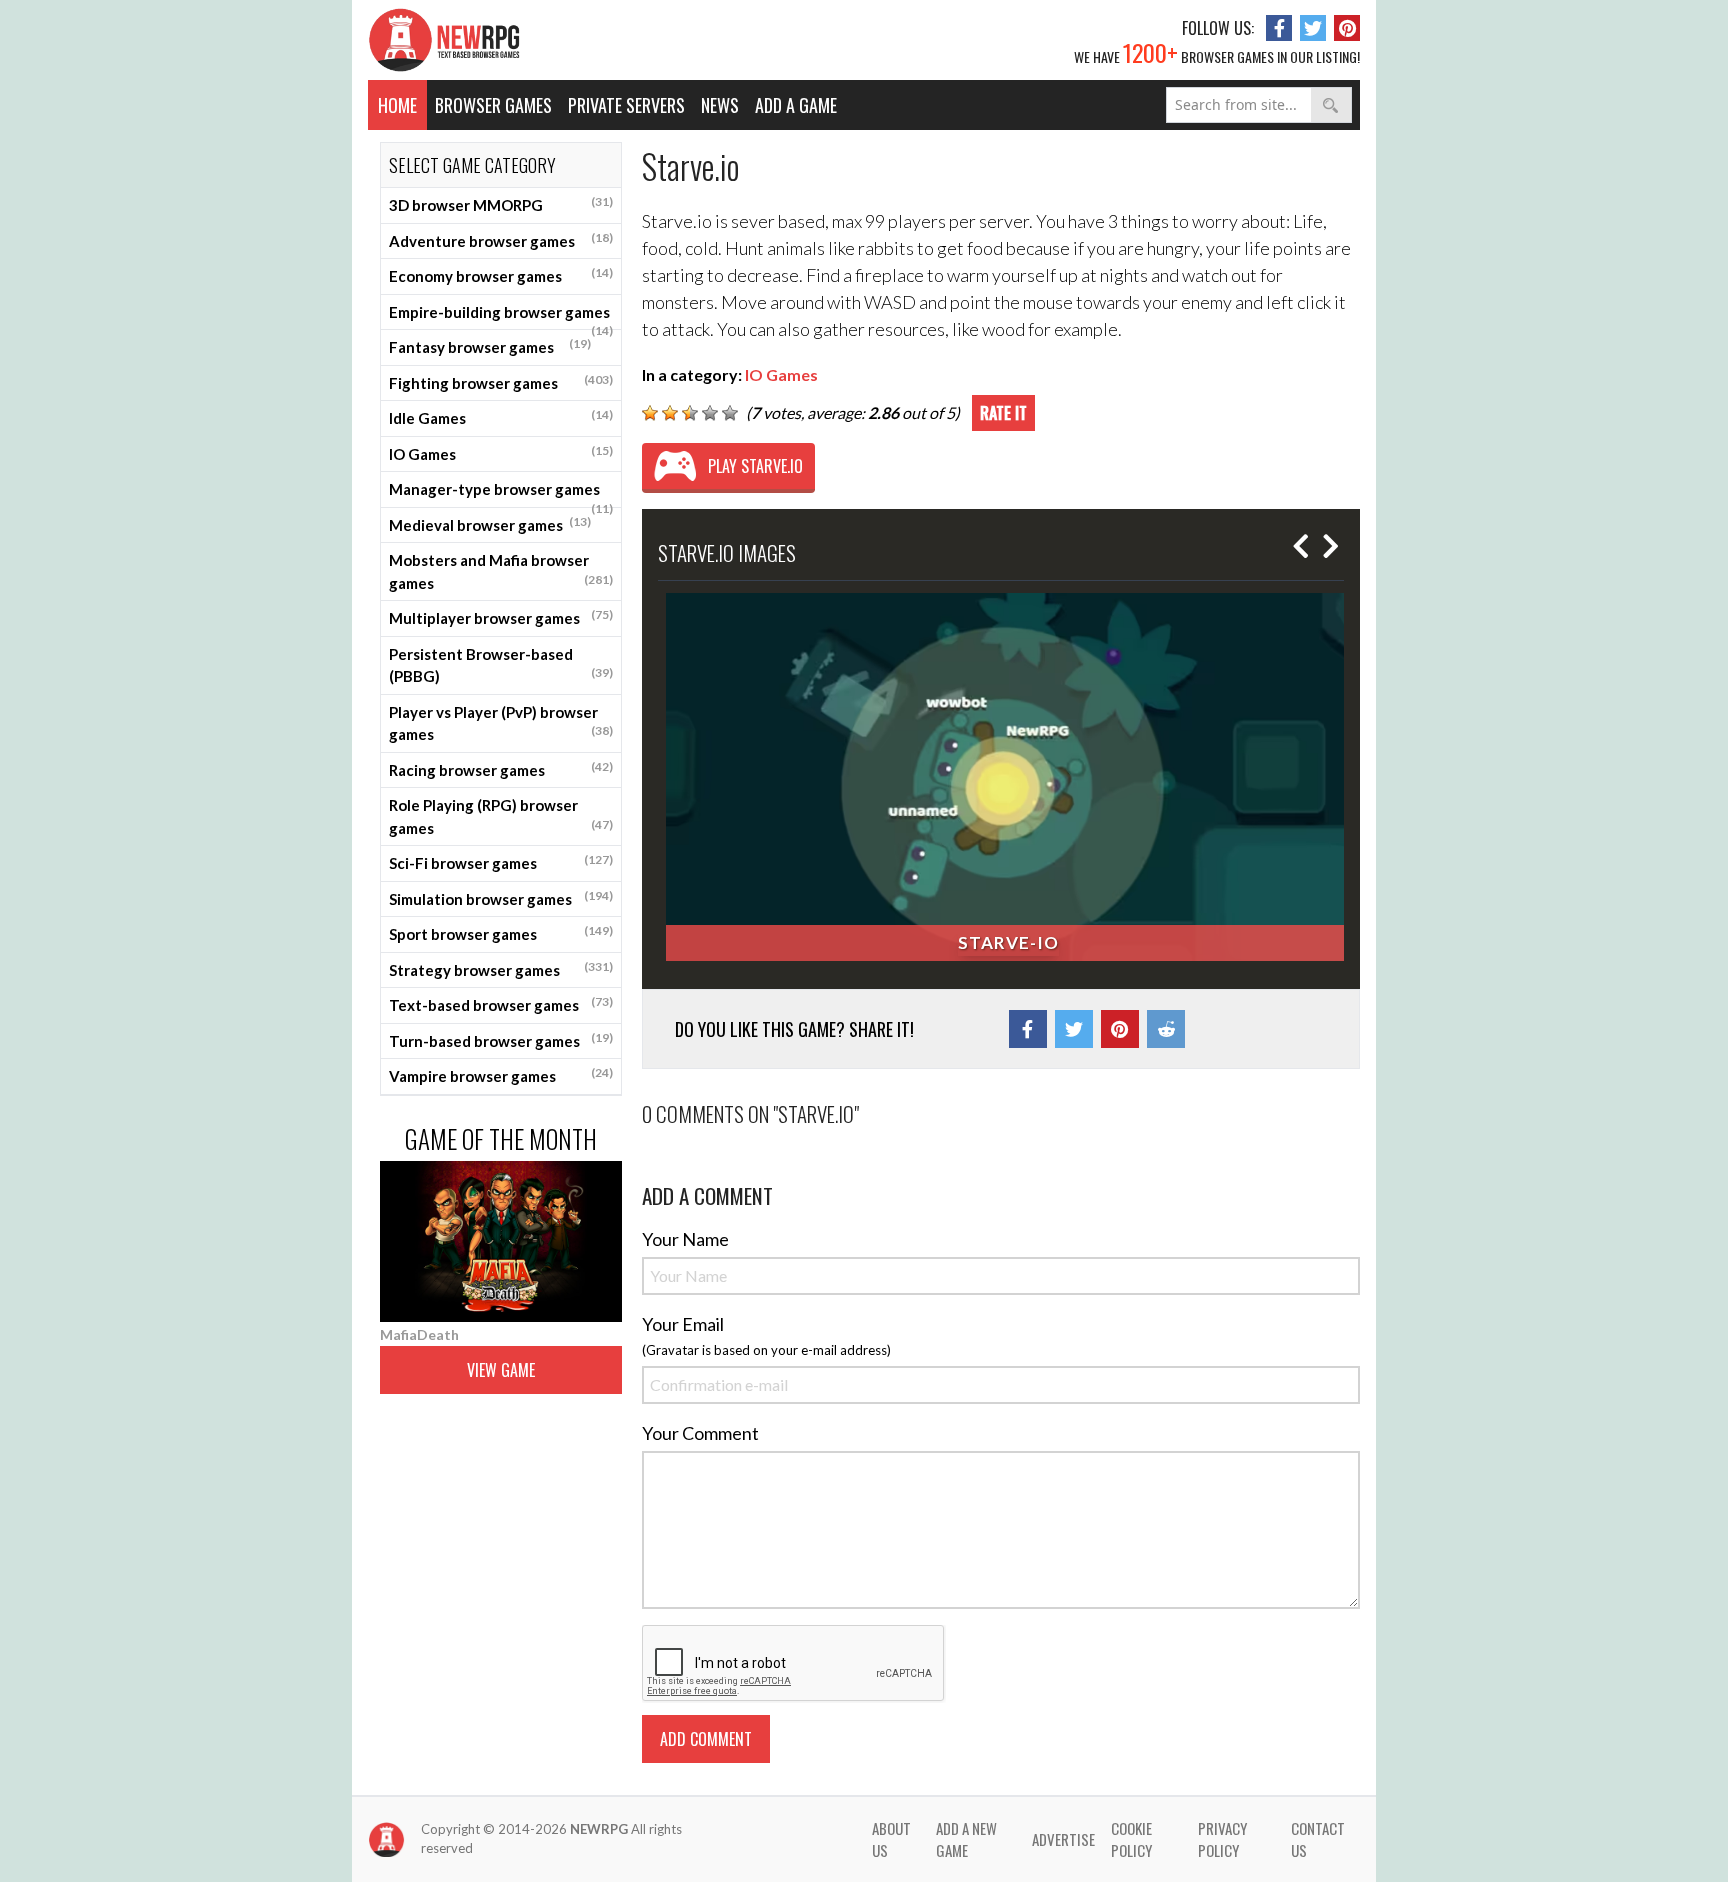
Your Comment (700, 1433)
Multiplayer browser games (501, 617)
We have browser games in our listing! (1217, 52)
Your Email (683, 1324)
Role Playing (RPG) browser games (501, 816)
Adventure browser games (501, 240)
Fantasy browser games (490, 346)
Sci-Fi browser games (501, 862)
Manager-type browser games (501, 494)
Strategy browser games (501, 969)
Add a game (796, 105)
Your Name (685, 1239)
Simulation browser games (501, 898)
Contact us (1318, 1839)
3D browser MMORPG (501, 204)
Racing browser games (501, 769)
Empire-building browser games (501, 317)
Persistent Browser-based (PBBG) (501, 665)
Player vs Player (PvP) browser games (501, 723)
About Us (891, 1839)
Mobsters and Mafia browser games (501, 571)
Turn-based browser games (501, 1040)
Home (397, 105)
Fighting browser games (501, 382)
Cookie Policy (1131, 1839)
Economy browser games (501, 275)
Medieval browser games (490, 524)
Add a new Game (966, 1839)
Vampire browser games (501, 1075)
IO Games (501, 453)
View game (501, 1370)
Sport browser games (501, 933)
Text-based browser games (501, 1004)
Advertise (1063, 1839)
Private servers (626, 105)
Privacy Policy (1222, 1839)
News (720, 105)
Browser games (493, 105)
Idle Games (501, 417)
